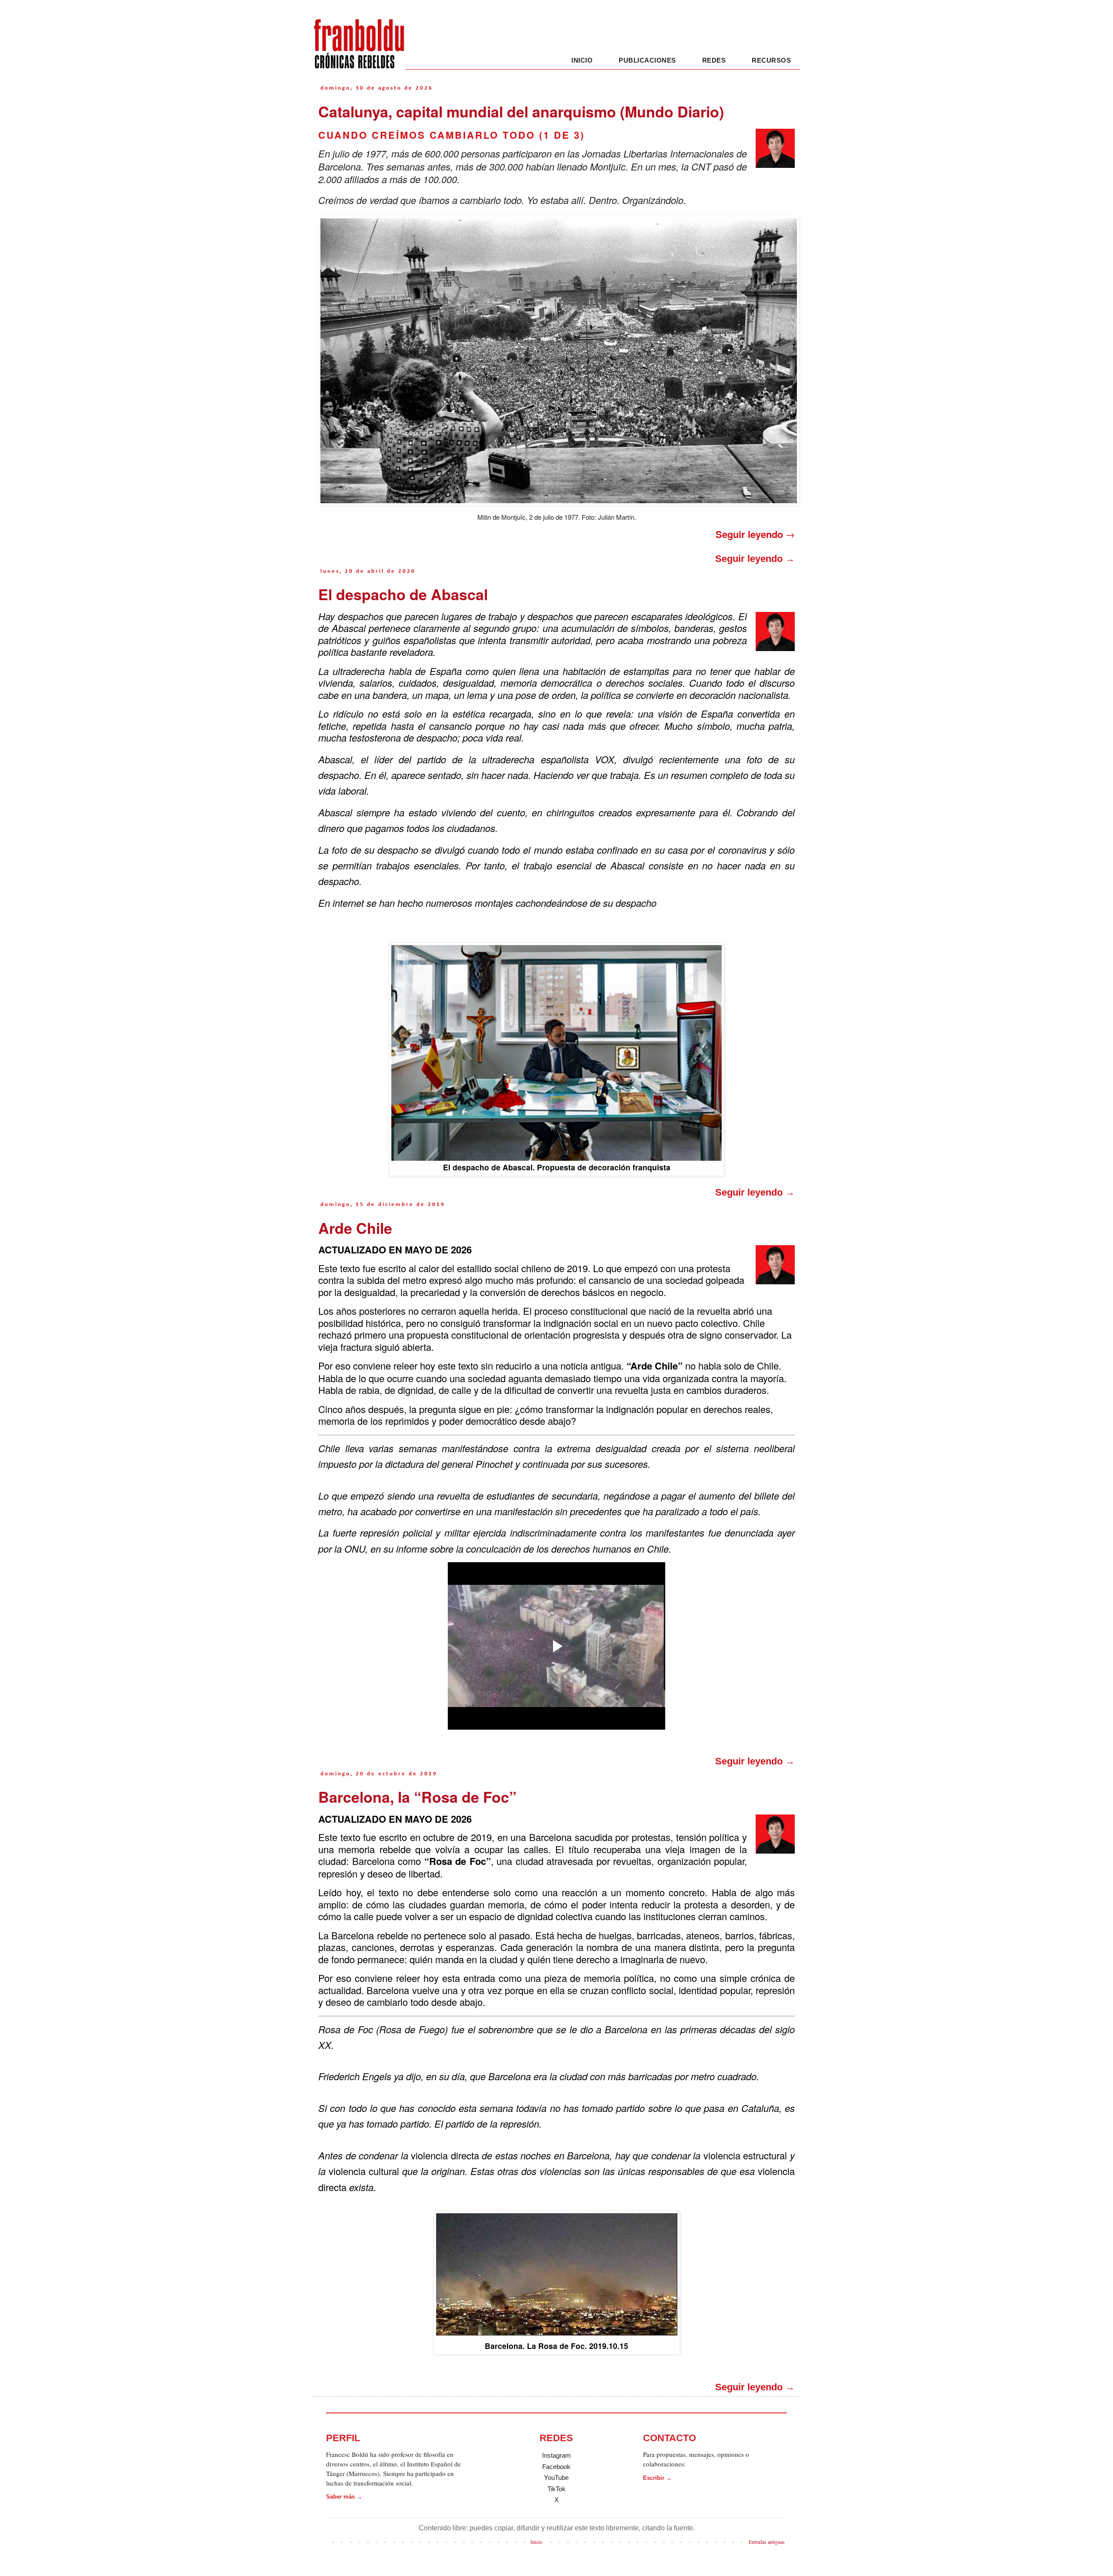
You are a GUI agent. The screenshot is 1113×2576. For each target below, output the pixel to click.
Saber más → (344, 2497)
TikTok (556, 2489)
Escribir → (657, 2478)
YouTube (556, 2477)
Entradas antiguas (767, 2542)
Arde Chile (355, 1228)
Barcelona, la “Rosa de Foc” (417, 1797)
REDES (714, 60)
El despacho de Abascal (403, 594)
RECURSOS (771, 60)
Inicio (536, 2542)
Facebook (556, 2467)
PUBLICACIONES (647, 60)
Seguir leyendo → (755, 559)
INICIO (582, 60)
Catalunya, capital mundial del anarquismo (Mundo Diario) (521, 111)
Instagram (556, 2455)
